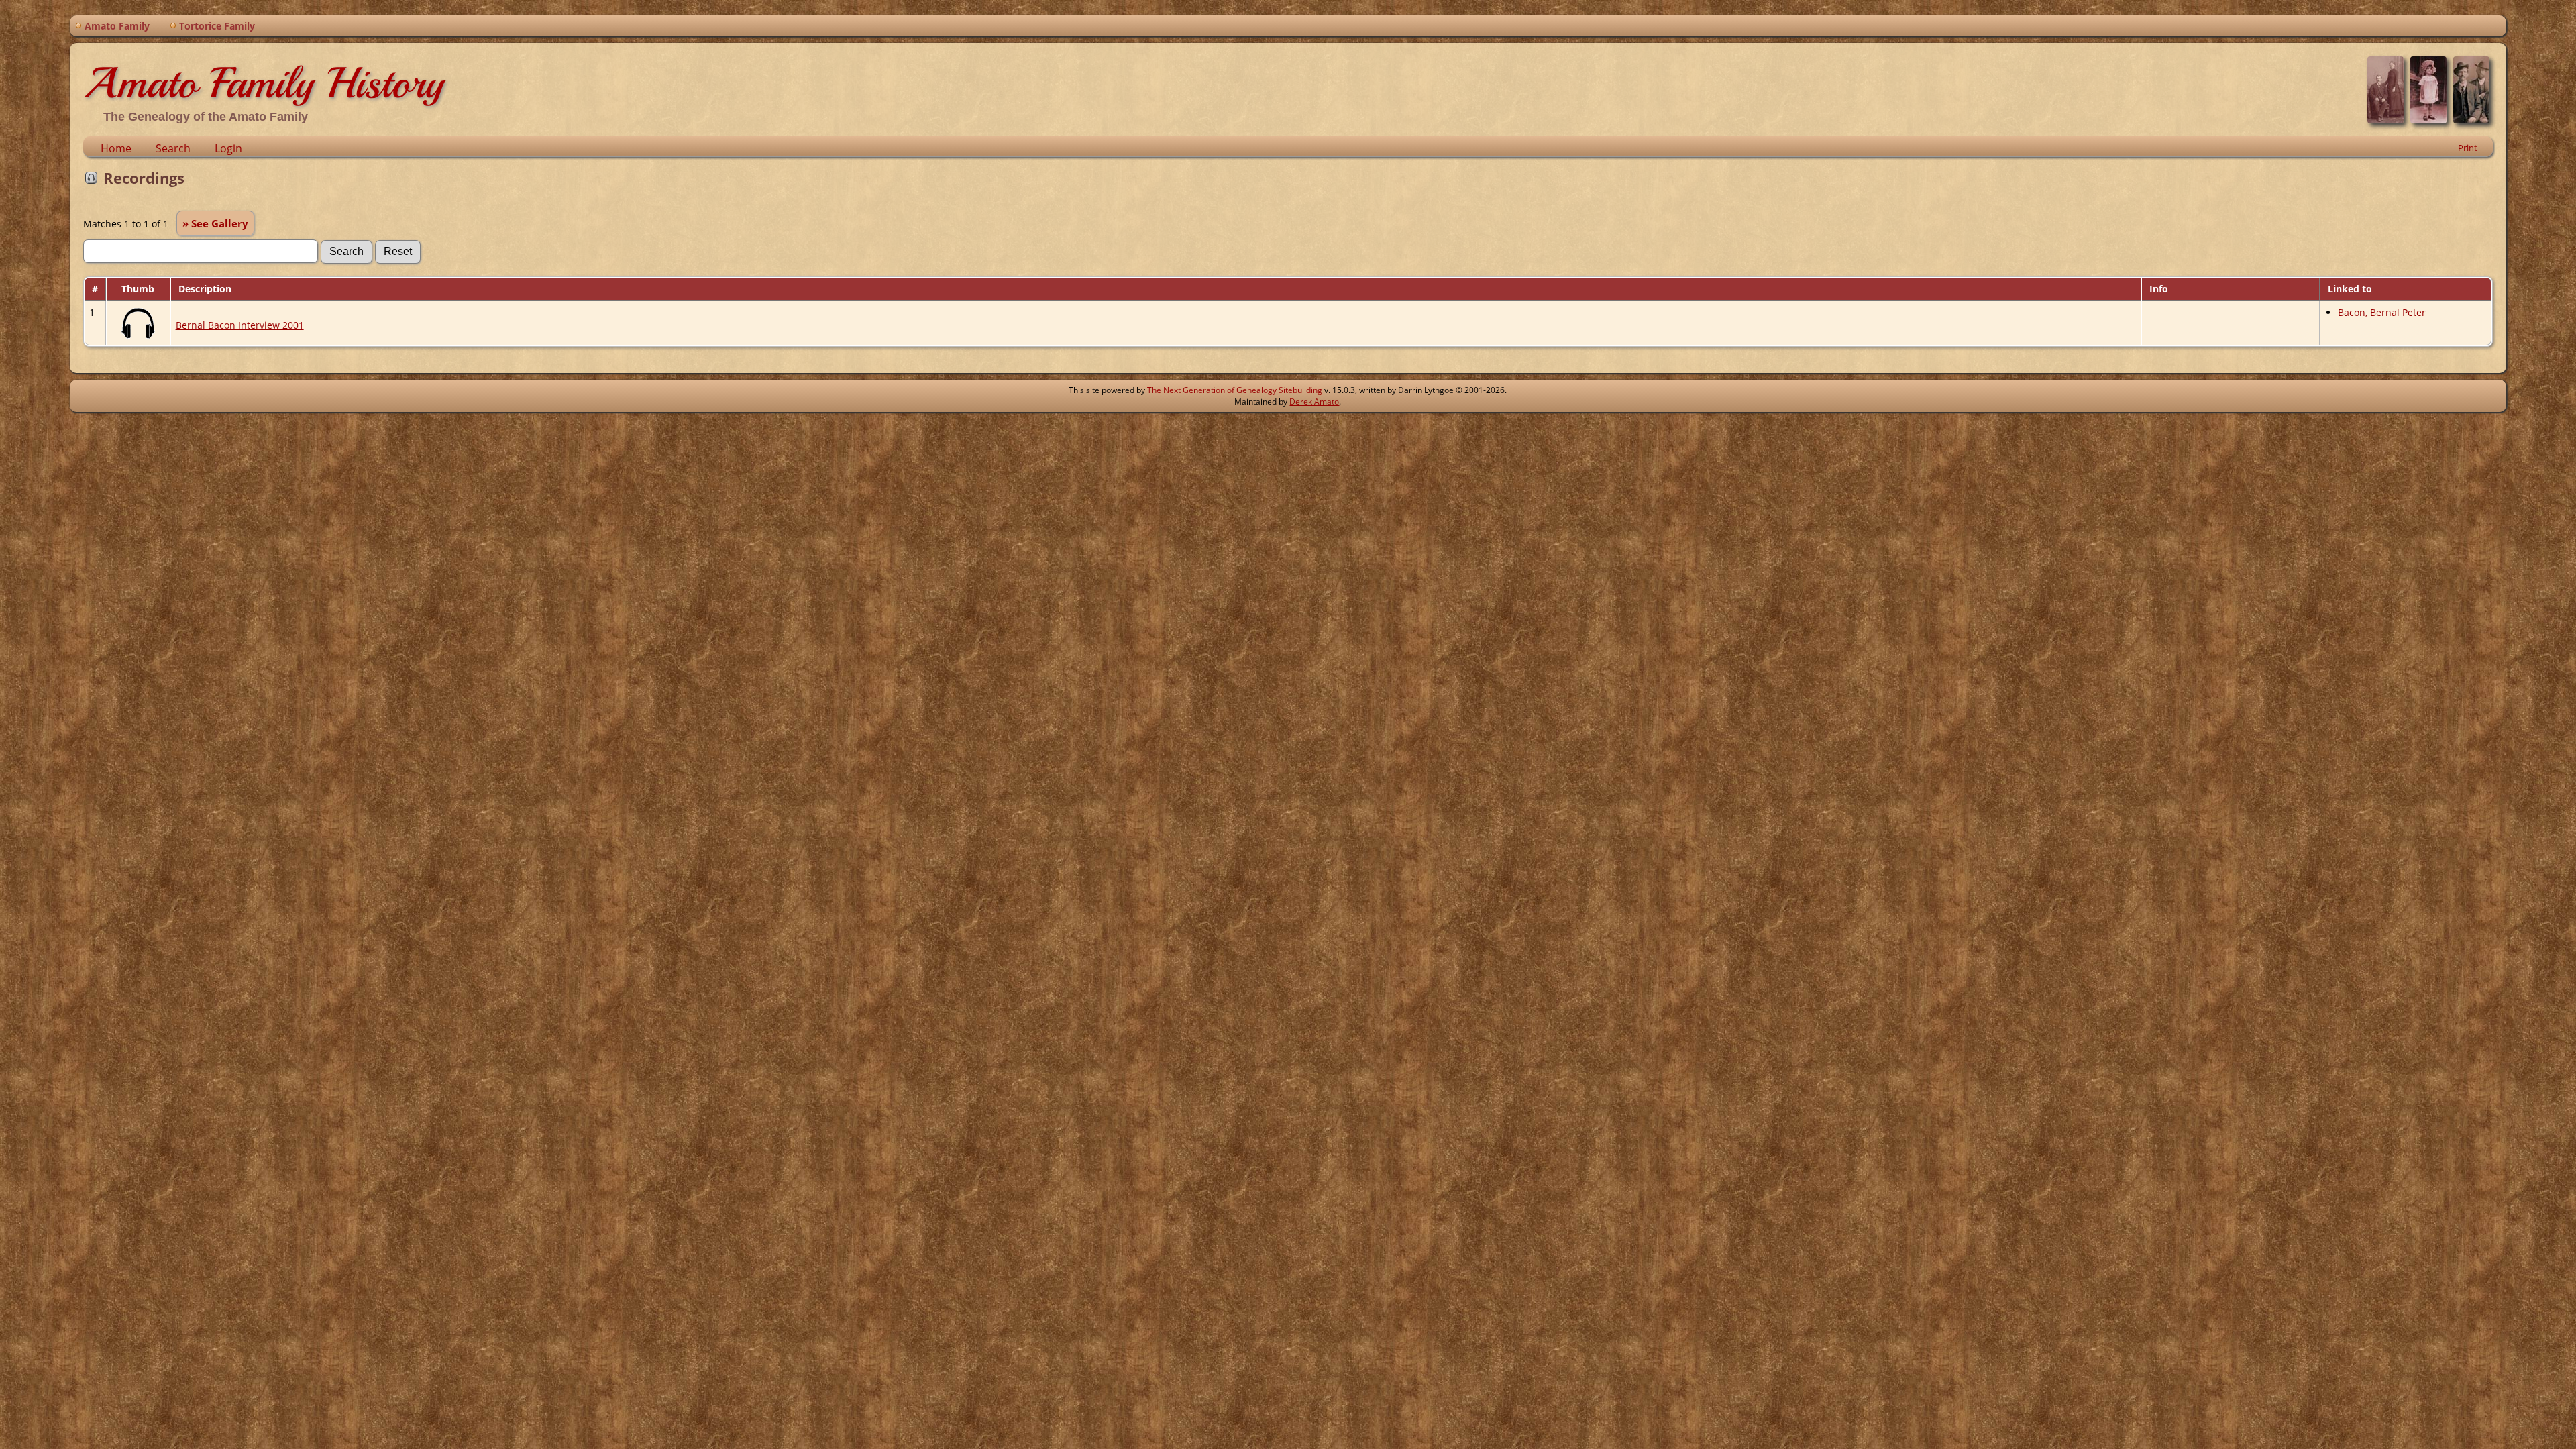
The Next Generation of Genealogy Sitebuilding (1235, 390)
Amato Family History (263, 83)
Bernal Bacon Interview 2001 (240, 325)
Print (2468, 148)
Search (173, 148)
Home (116, 148)
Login (228, 148)
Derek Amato (1314, 401)
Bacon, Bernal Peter (2382, 312)
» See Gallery (215, 223)
